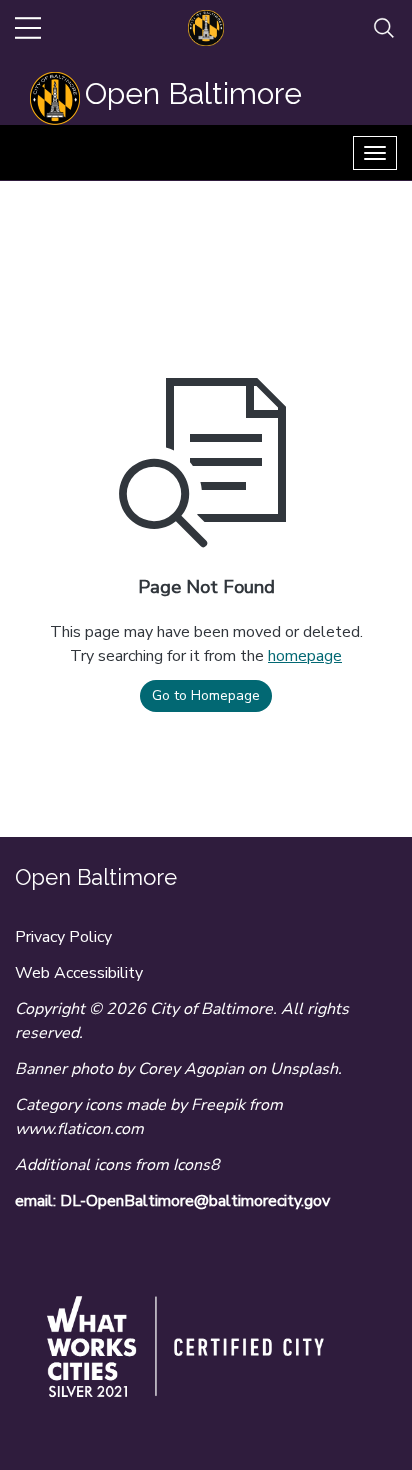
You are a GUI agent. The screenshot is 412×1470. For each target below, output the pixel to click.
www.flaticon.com (79, 1129)
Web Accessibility (79, 973)
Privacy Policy (63, 937)
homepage (305, 656)
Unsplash (304, 1069)
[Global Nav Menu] (28, 28)
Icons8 (196, 1165)
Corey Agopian (191, 1069)
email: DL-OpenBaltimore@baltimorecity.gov (172, 1201)
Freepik (218, 1105)
